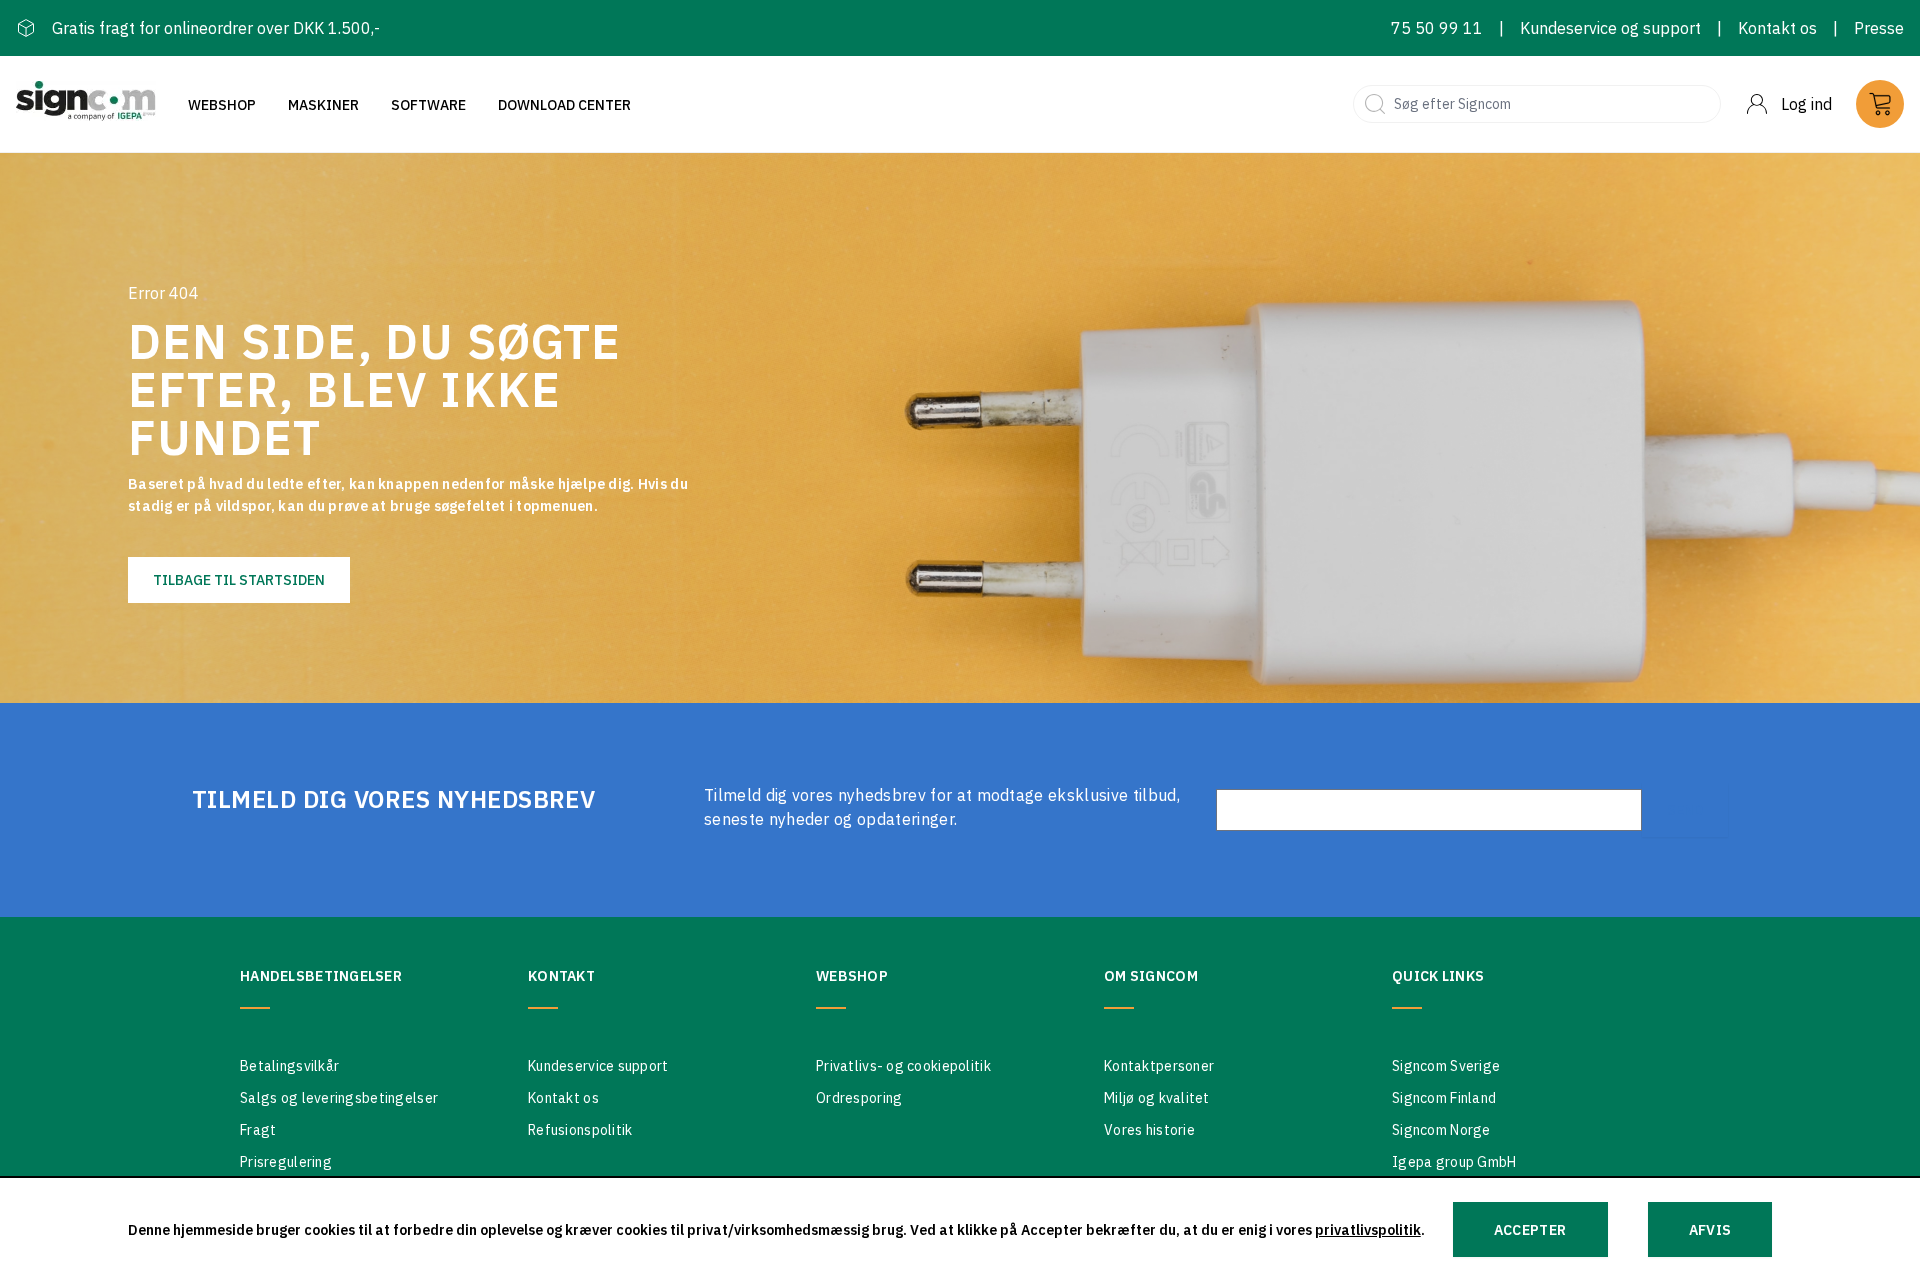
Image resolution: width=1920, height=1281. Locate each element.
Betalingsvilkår (289, 1066)
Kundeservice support (598, 1066)
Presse (1879, 28)
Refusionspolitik (580, 1130)
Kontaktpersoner (1159, 1066)
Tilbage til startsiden (239, 580)
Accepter (1530, 1230)
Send (1685, 810)
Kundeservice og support (1610, 28)
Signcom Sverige (1446, 1066)
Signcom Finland (1444, 1098)
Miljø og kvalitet (1157, 1098)
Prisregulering (286, 1162)
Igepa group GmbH (1454, 1162)
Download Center (564, 105)
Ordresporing (859, 1098)
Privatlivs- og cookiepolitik (903, 1066)
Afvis (1710, 1230)
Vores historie (1149, 1130)
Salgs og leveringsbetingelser (339, 1098)
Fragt (258, 1130)
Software (428, 105)
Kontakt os (1777, 28)
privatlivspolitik (1368, 1230)
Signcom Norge (1441, 1130)
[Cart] (1880, 104)
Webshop (222, 105)
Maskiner (323, 105)
